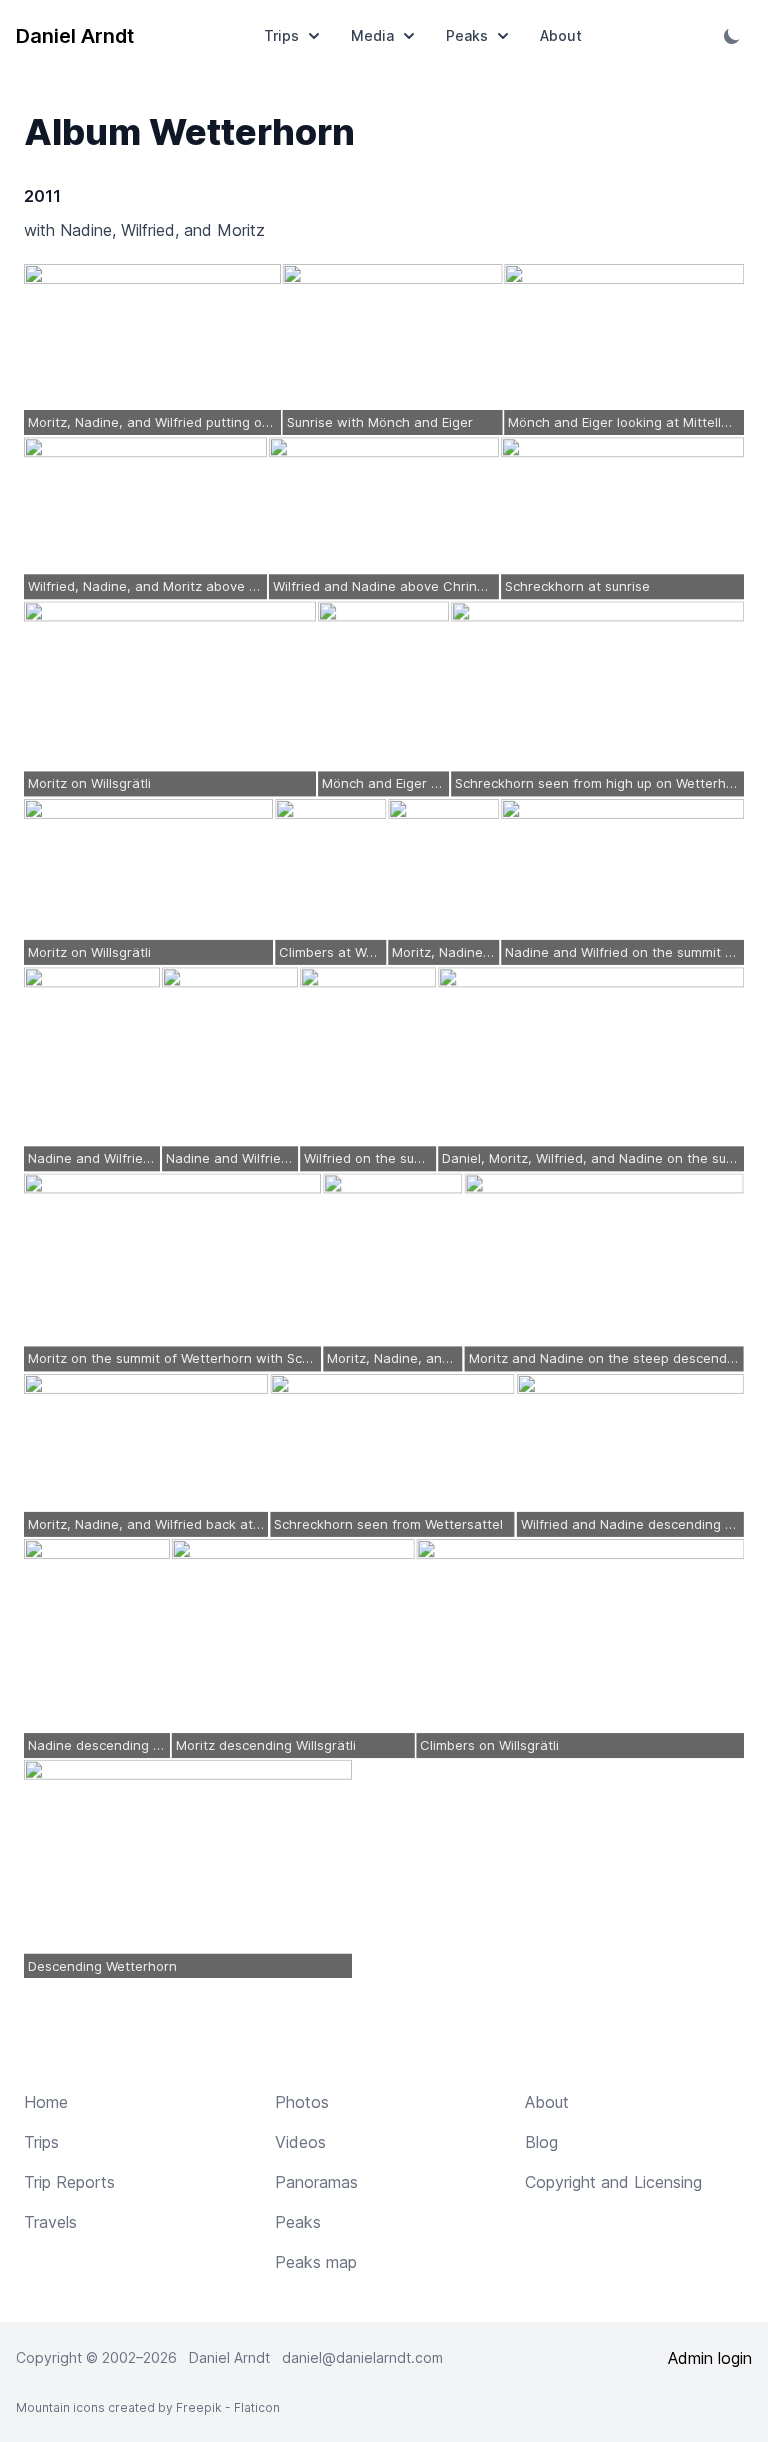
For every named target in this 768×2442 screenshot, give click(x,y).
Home (46, 2102)
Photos (302, 2102)
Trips (281, 35)
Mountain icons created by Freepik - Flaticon (148, 2407)
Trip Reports (69, 2182)
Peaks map (316, 2262)
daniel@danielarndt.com (362, 2357)
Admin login (710, 2358)
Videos (300, 2142)
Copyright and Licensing (613, 2182)
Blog (541, 2142)
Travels (50, 2222)
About (561, 35)
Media (372, 35)
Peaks (467, 35)
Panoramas (316, 2182)
